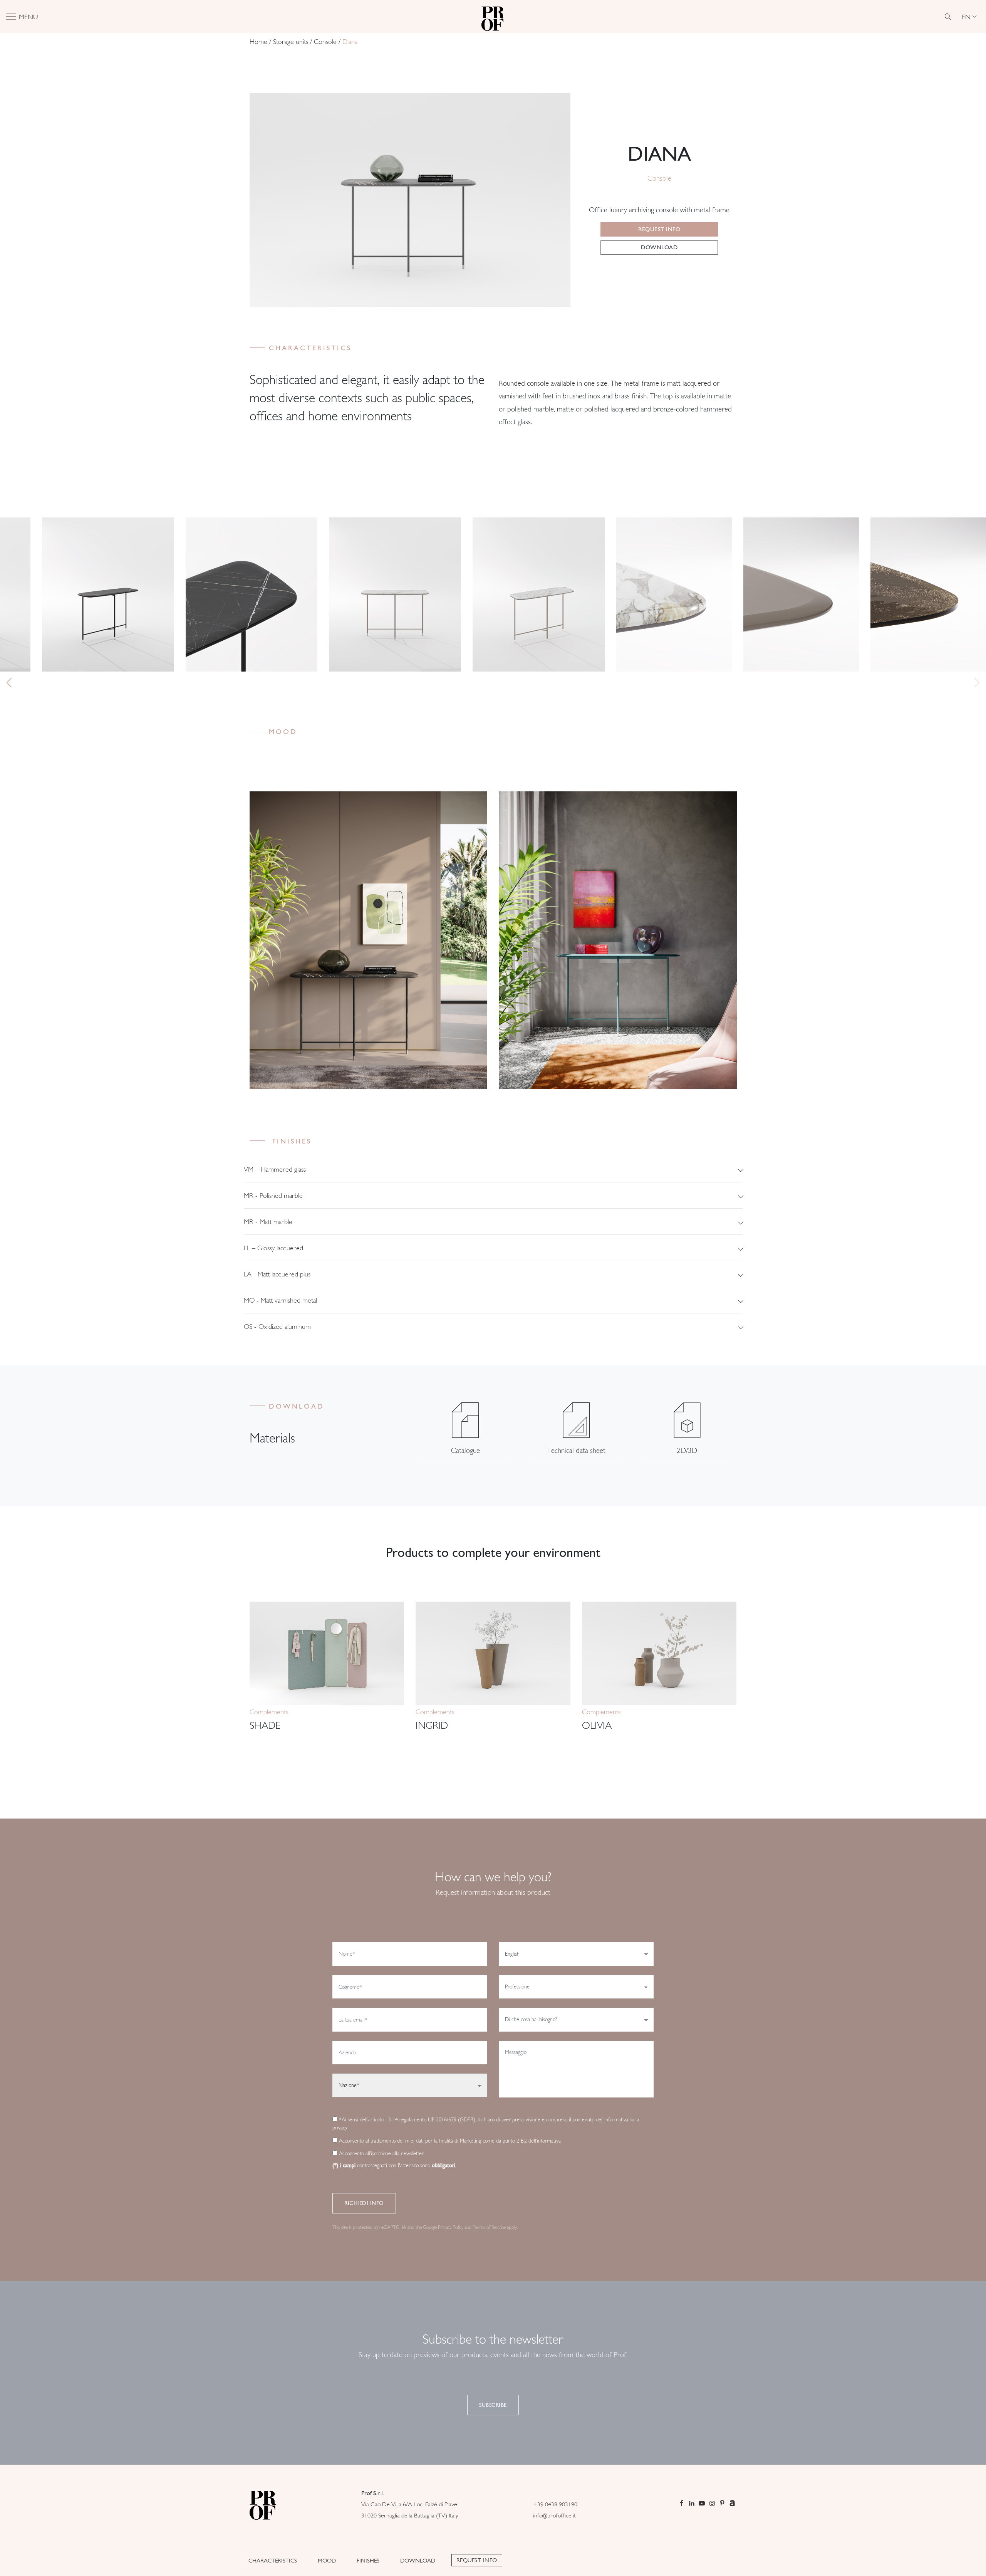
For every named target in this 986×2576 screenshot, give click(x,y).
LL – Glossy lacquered (273, 1248)
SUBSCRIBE (493, 2405)
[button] (977, 682)
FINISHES (368, 2561)
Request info (659, 229)
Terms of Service (489, 2227)
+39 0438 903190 (555, 2504)
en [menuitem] (966, 16)
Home (258, 42)
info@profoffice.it (554, 2515)
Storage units (291, 42)
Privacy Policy (451, 2227)
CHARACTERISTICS (273, 2561)
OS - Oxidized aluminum (277, 1326)
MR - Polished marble (273, 1195)
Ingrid (432, 1725)
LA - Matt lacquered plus (277, 1274)
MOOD (327, 2561)
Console (325, 42)
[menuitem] (969, 17)
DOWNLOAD (418, 2561)
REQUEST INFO (477, 2560)
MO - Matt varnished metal (280, 1300)
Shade (265, 1725)
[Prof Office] (493, 17)
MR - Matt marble (268, 1222)
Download (659, 247)
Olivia (597, 1725)
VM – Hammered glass (275, 1169)
